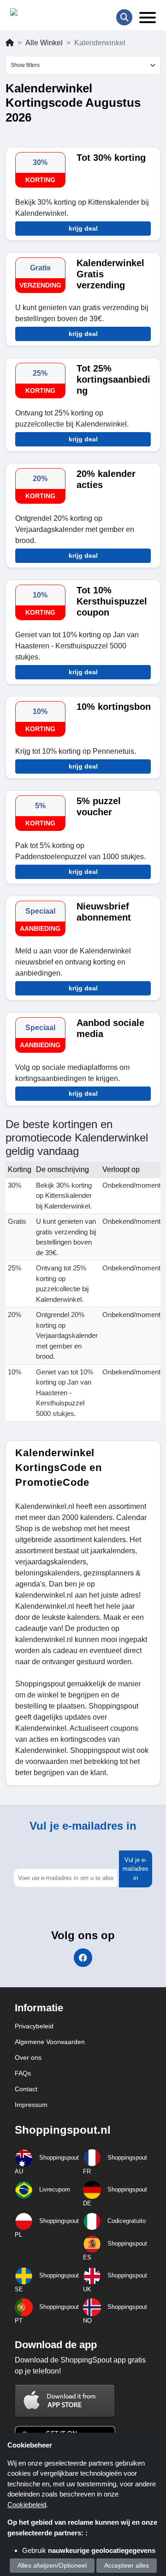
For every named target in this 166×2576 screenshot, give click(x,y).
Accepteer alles (127, 2565)
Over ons (28, 2057)
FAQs (23, 2073)
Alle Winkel (44, 43)
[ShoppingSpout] (39, 14)
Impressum (31, 2105)
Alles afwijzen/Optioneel (52, 2565)
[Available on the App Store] (65, 2401)
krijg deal (83, 228)
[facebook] (83, 1958)
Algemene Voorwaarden (50, 2042)
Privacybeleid (34, 2026)
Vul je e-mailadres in (136, 1869)
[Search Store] (124, 17)
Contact (26, 2089)
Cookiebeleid (27, 2505)
